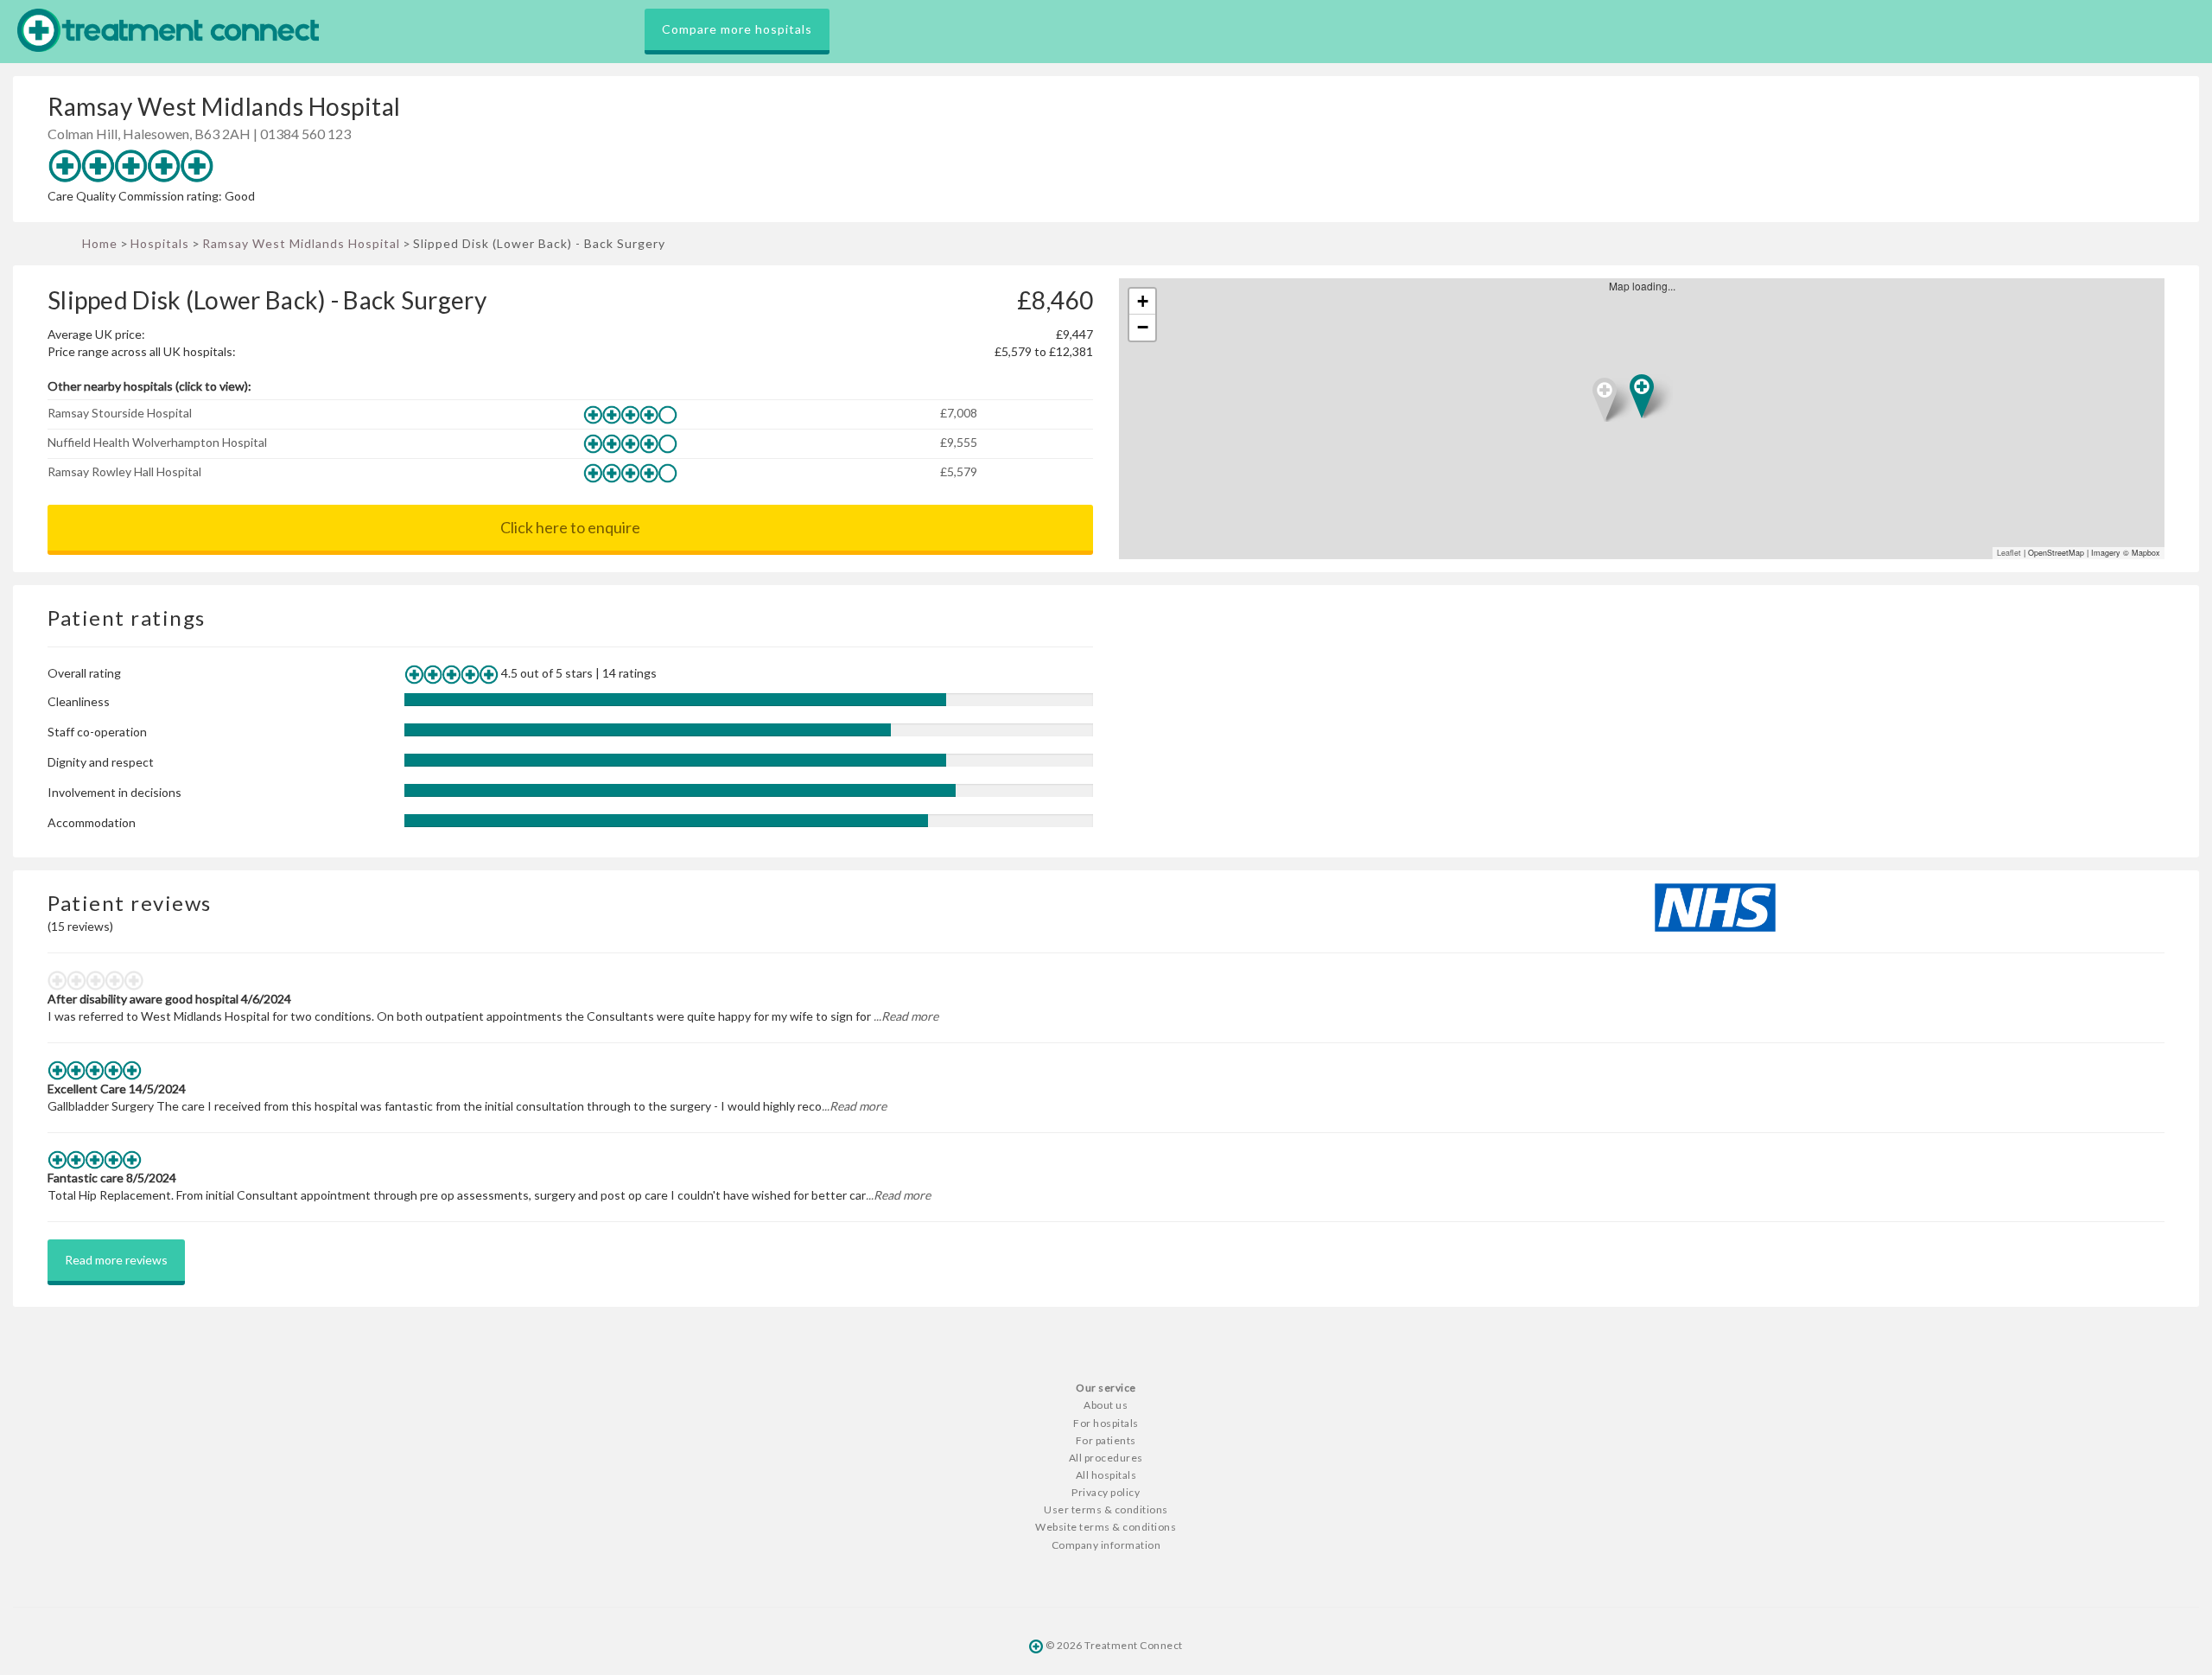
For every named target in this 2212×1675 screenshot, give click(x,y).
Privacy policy (1106, 1492)
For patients (1106, 1440)
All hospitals (1106, 1475)
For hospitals (1106, 1423)
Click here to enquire (570, 527)
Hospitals (160, 243)
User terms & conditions (1106, 1509)
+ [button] (1143, 301)
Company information (1106, 1545)
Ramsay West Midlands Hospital (301, 243)
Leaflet (2009, 553)
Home (100, 243)
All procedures (1106, 1458)
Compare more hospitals (737, 29)
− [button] (1143, 327)
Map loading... (1649, 419)
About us (1106, 1405)
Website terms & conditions (1106, 1527)
